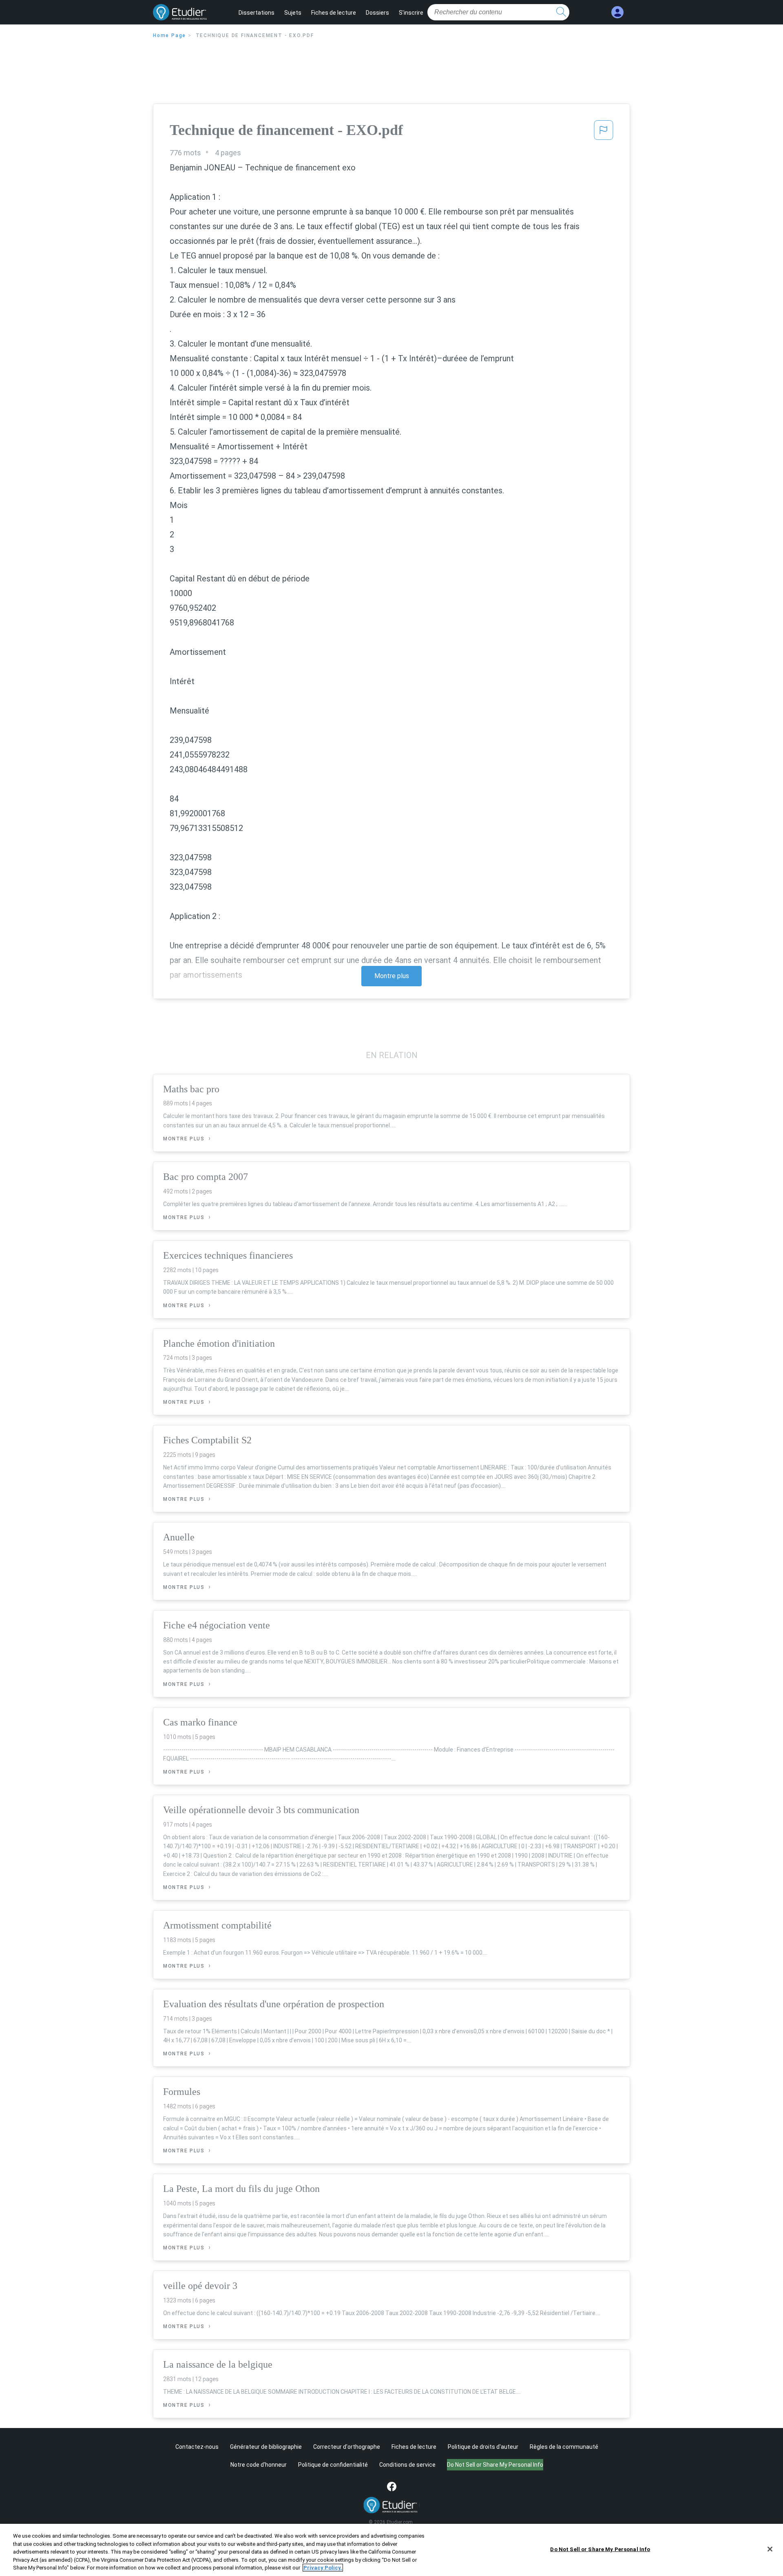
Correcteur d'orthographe (347, 2447)
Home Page (169, 35)
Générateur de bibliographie (266, 2447)
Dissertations (257, 13)
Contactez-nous (197, 2447)
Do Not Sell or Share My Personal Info (600, 2549)
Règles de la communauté (564, 2447)
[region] (391, 2550)
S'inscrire (411, 13)
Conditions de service (407, 2465)
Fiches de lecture (334, 13)
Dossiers (377, 13)
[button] (604, 133)
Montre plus (392, 976)
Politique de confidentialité (333, 2465)
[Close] (770, 2549)
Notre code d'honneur (259, 2465)
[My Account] (617, 12)
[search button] (561, 12)
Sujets (293, 13)
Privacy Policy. (323, 2568)
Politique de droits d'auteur (483, 2447)
